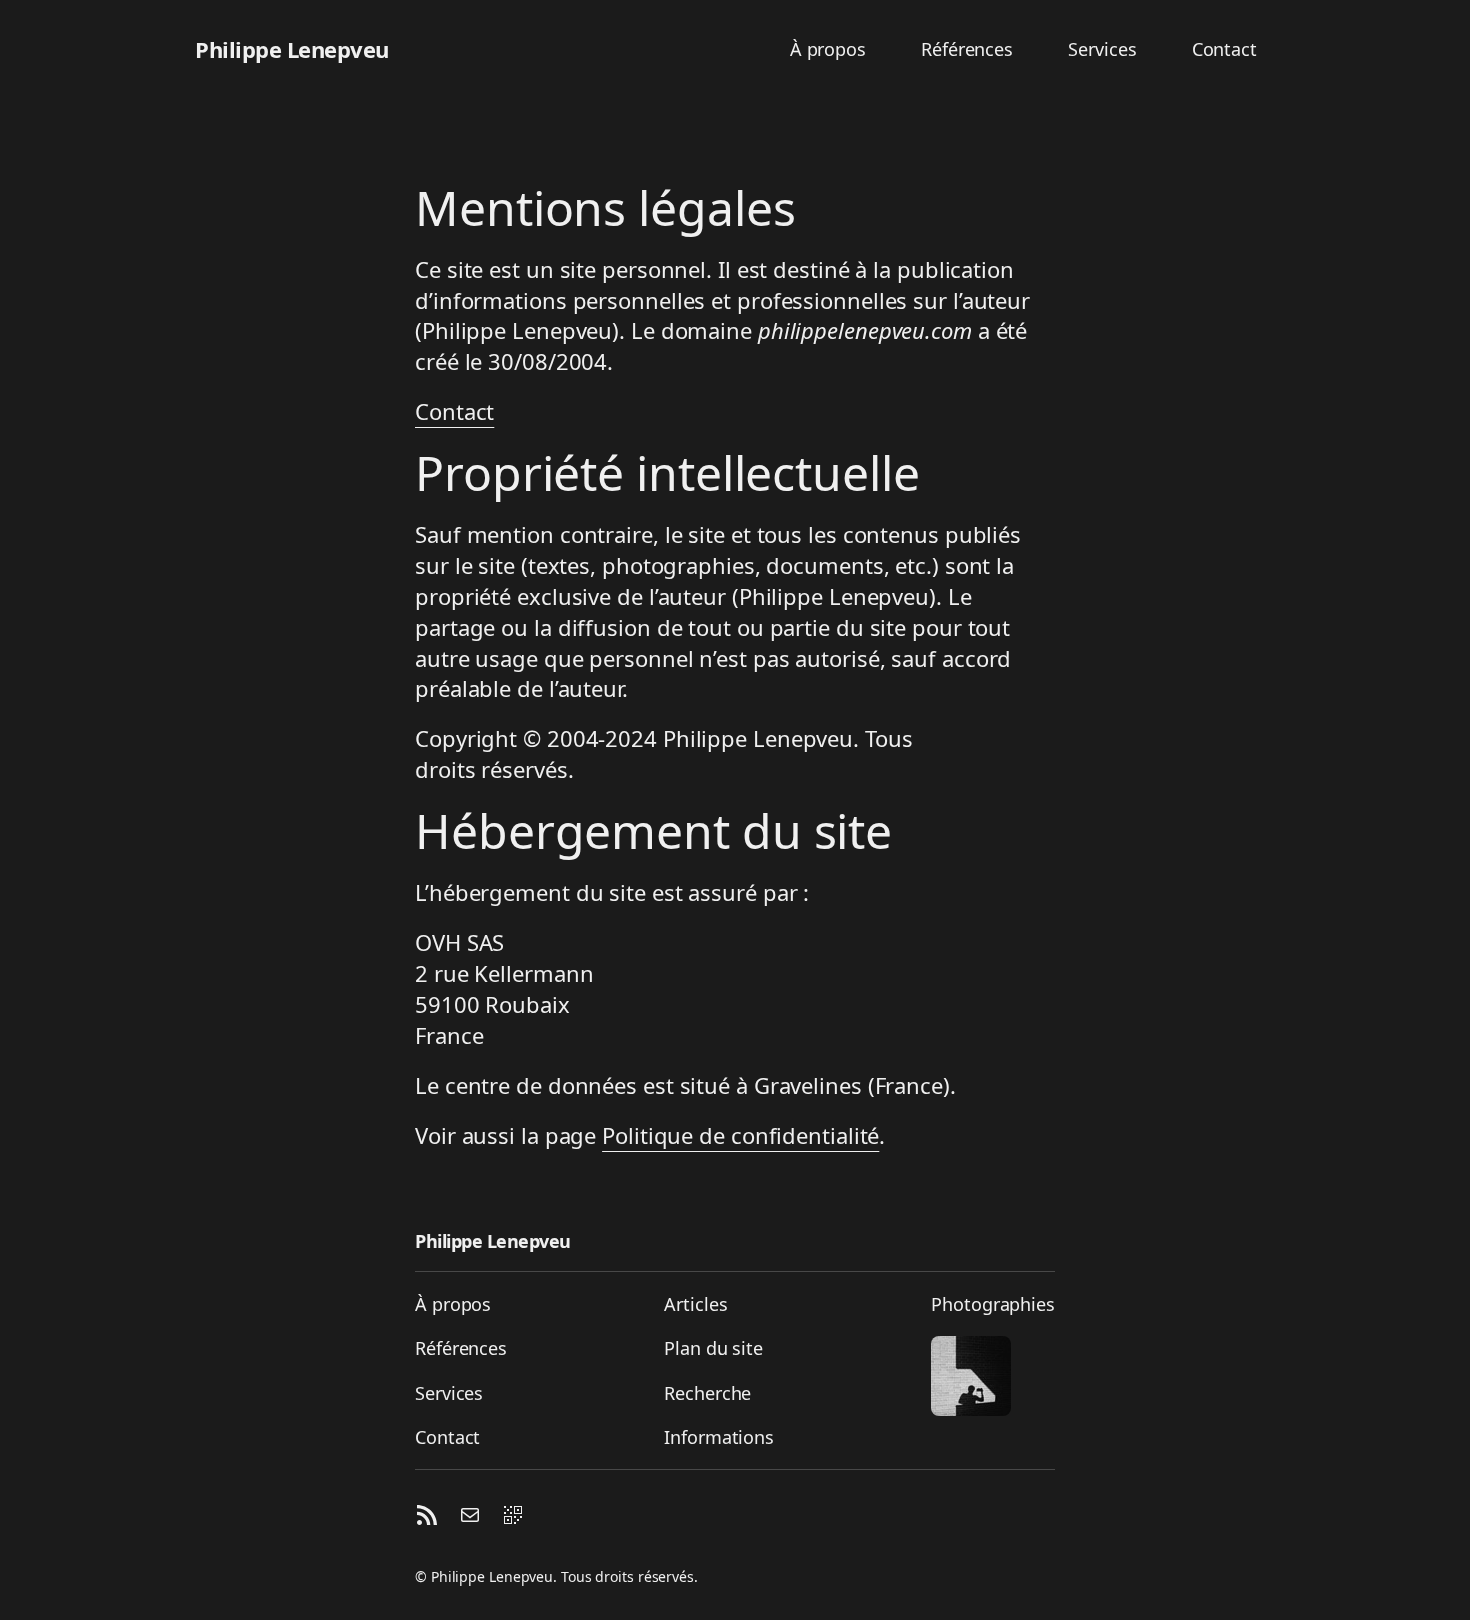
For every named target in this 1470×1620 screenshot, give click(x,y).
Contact (454, 411)
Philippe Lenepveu (292, 49)
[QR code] (513, 1518)
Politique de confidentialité (740, 1135)
